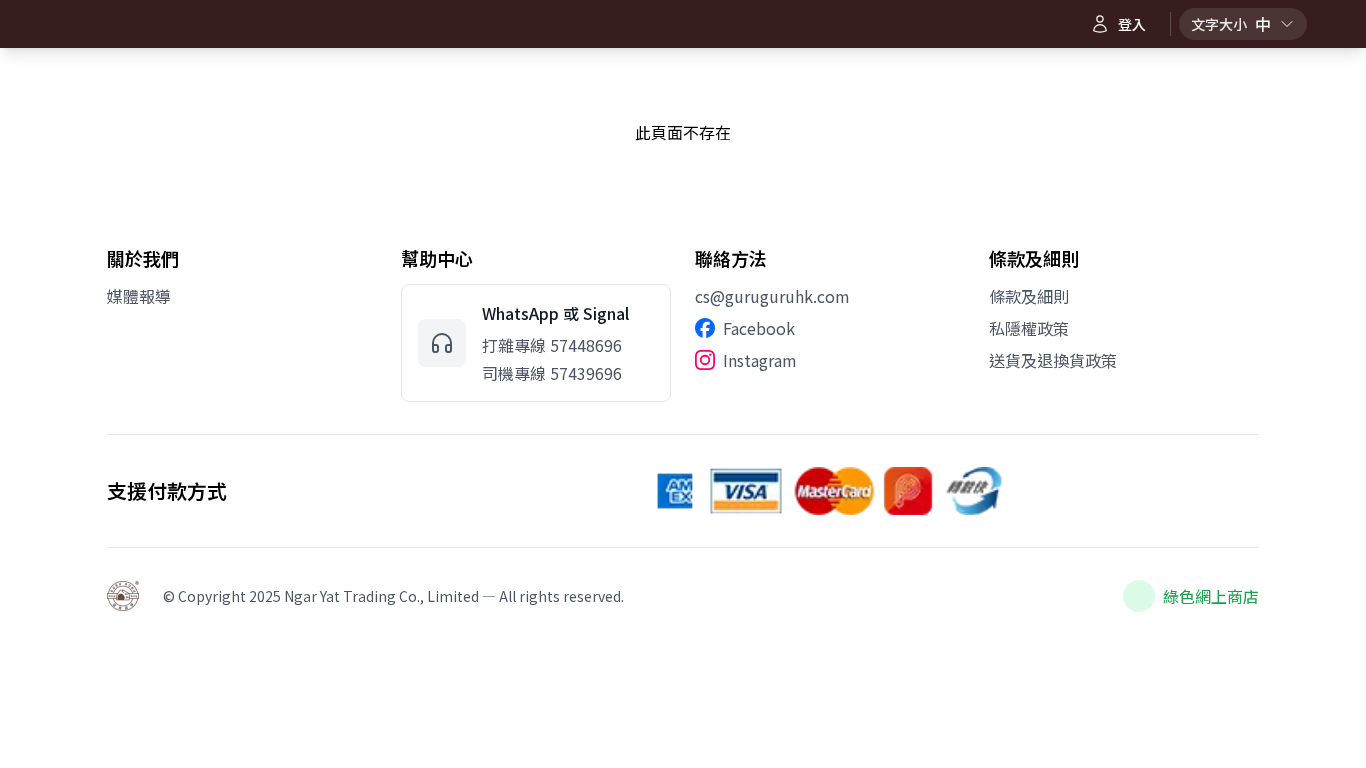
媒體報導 (139, 296)
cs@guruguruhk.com (772, 296)
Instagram (760, 360)
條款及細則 (1029, 296)
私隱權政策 (1029, 328)
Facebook (759, 328)
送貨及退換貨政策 (1053, 360)
